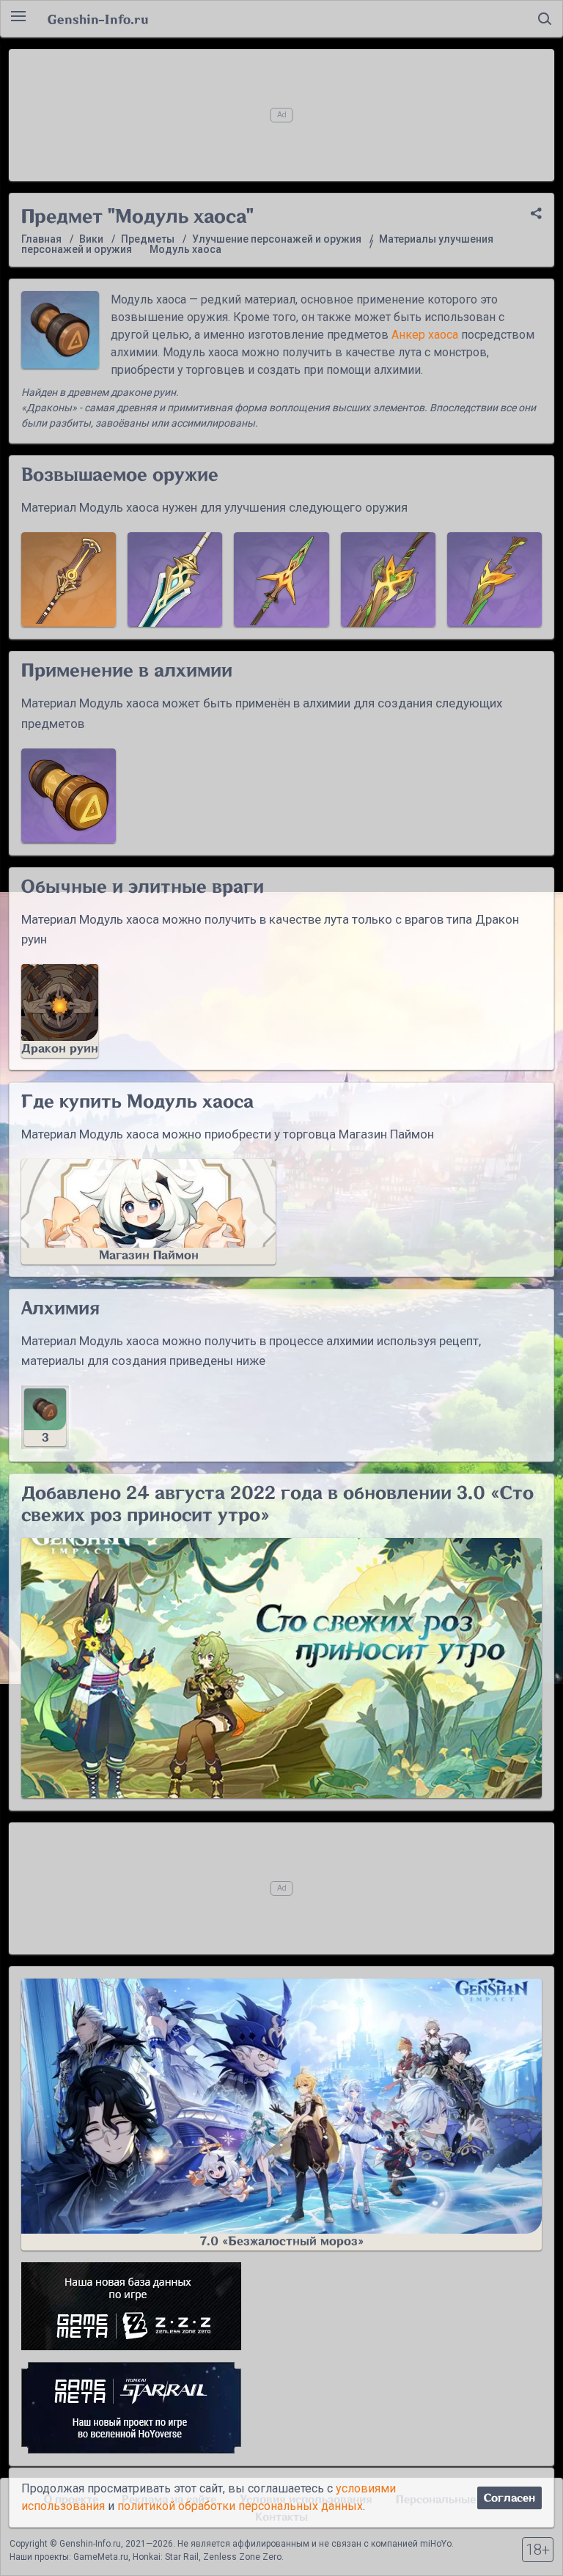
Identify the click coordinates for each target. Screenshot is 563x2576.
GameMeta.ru (101, 2557)
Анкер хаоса (425, 335)
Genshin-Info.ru (98, 19)
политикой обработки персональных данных (240, 2506)
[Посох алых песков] (69, 579)
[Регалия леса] (388, 579)
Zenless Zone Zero (242, 2557)
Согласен (509, 2498)
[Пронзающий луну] (281, 579)
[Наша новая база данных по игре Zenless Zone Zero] (281, 2306)
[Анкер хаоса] (69, 796)
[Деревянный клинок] (494, 579)
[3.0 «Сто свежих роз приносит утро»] (281, 1668)
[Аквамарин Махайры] (175, 579)
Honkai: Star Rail (166, 2557)
